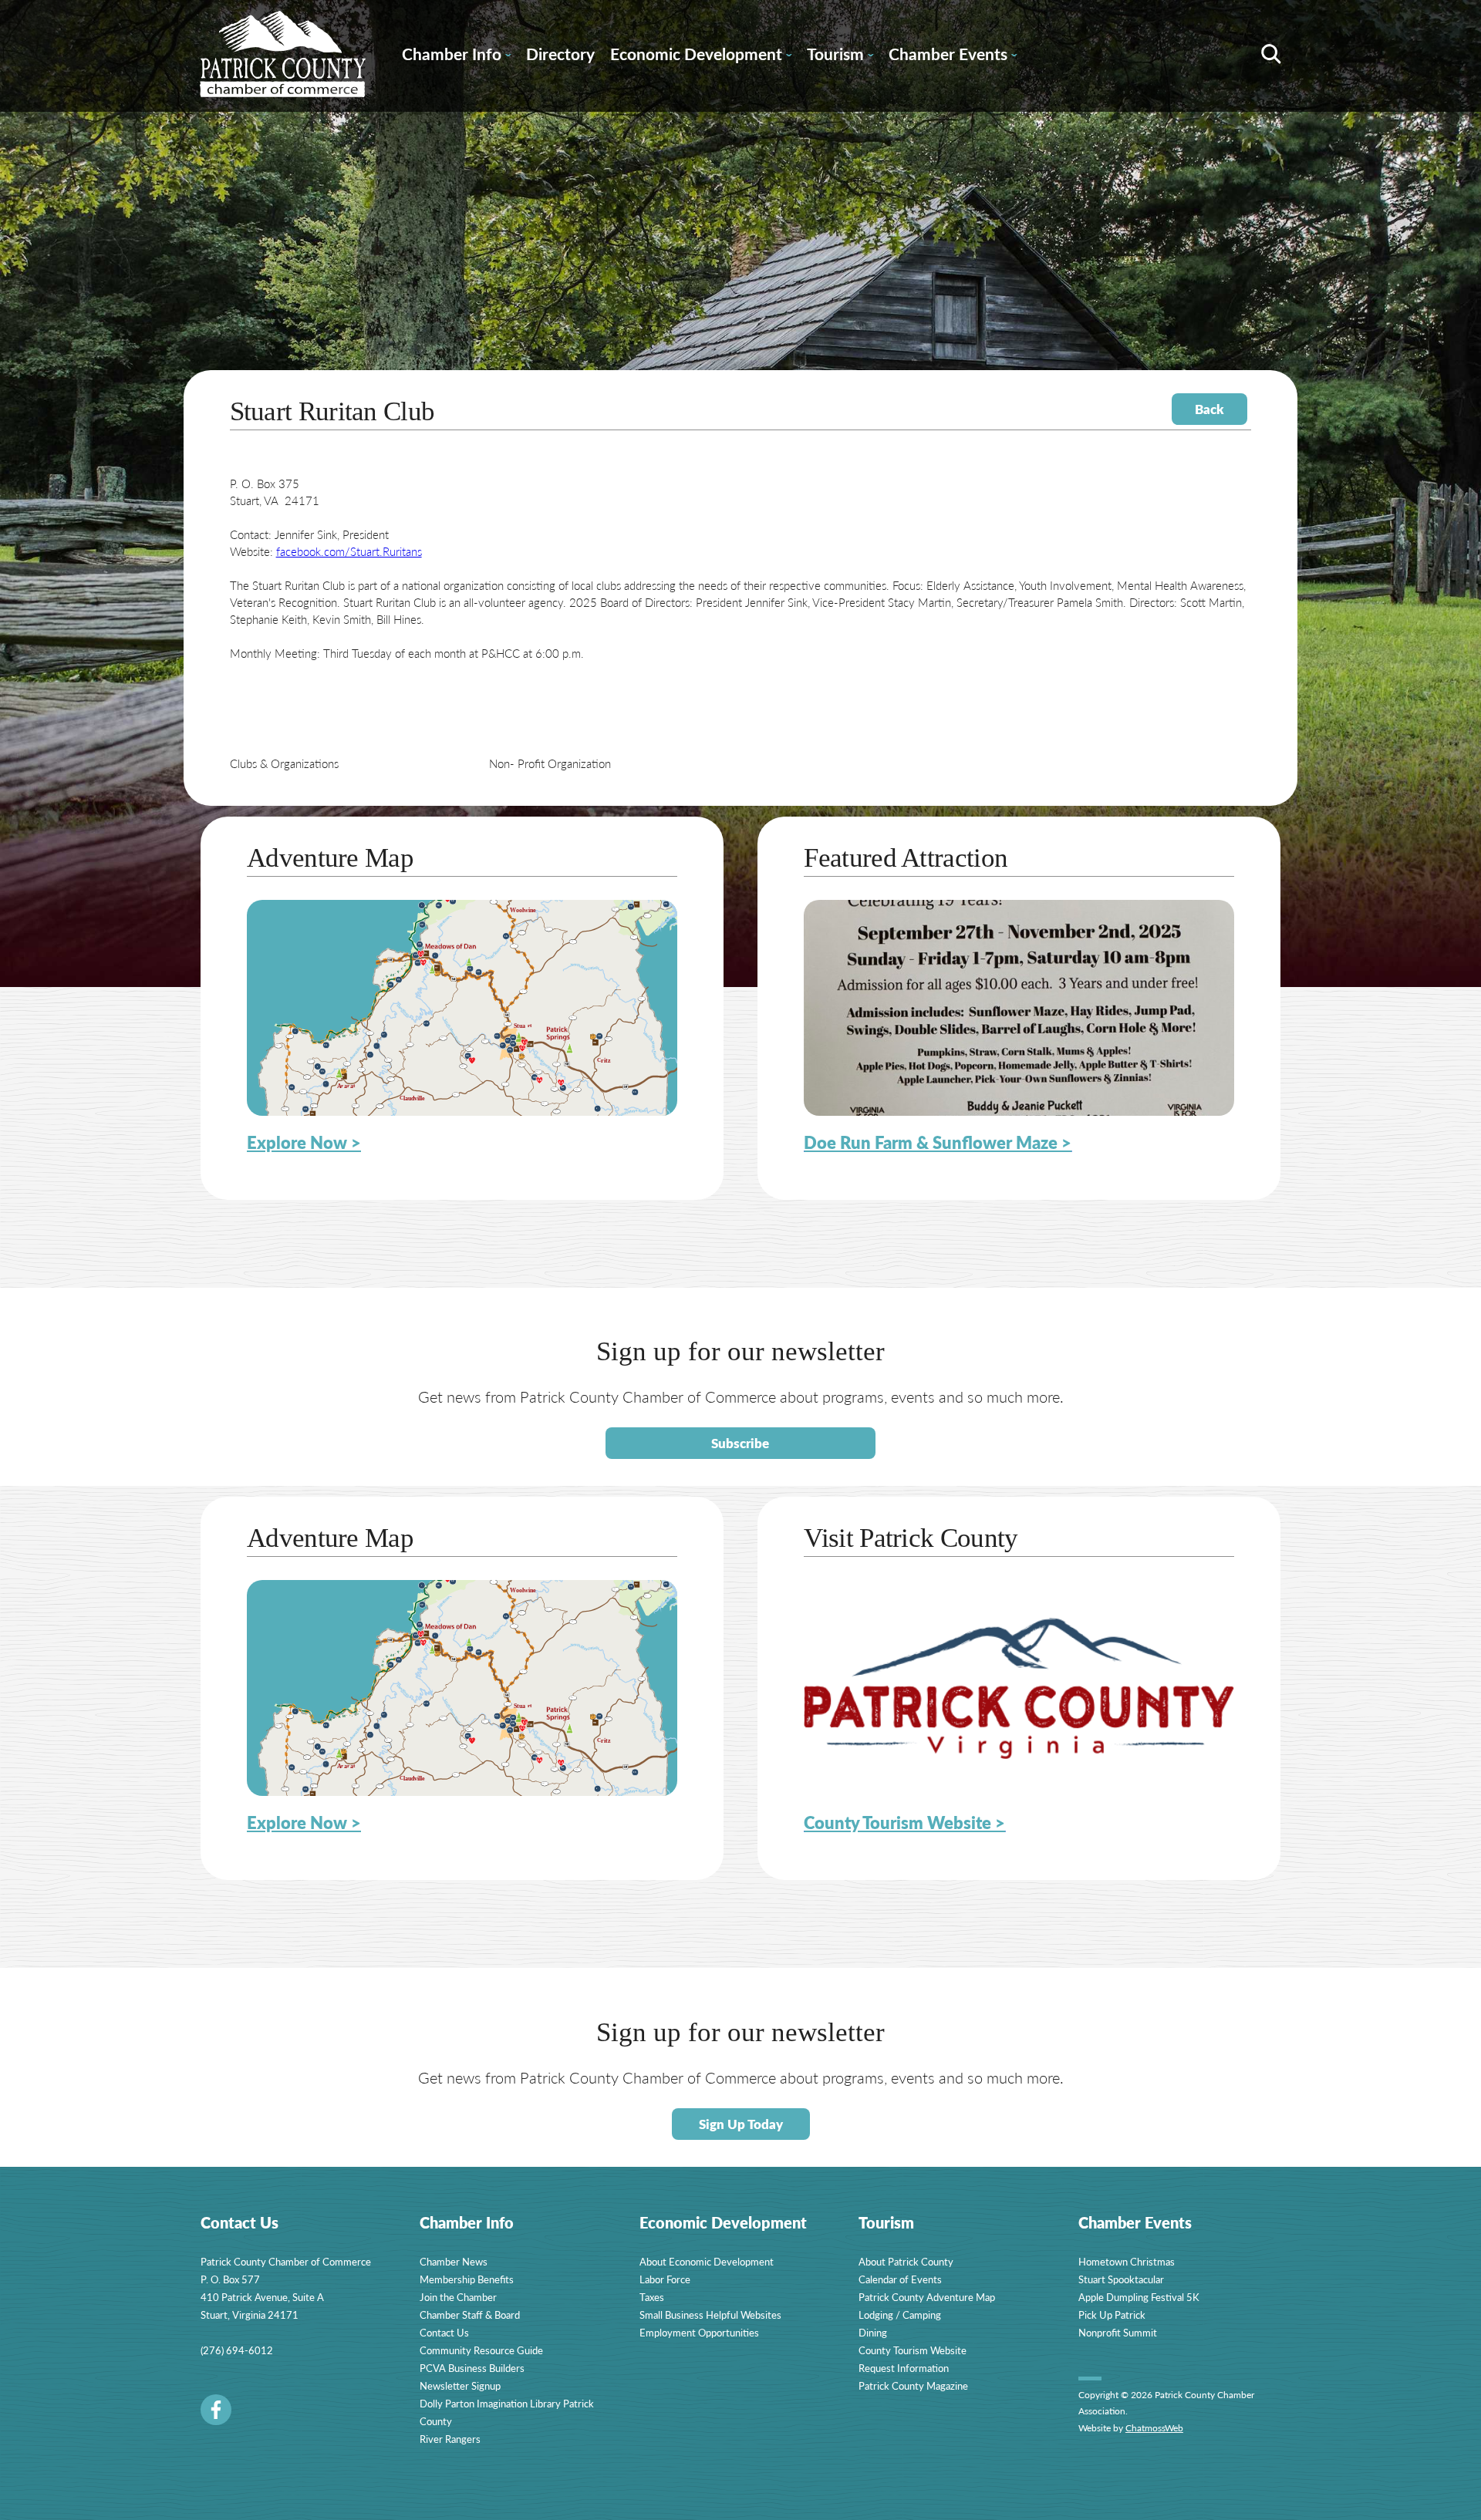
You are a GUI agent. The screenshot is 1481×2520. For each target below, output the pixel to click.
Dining (873, 2332)
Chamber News (454, 2261)
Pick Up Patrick (1112, 2314)
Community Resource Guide (481, 2350)
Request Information (904, 2368)
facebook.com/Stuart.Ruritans (349, 551)
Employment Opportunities (699, 2332)
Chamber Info (456, 56)
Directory (560, 54)
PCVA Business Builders (472, 2368)
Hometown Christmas (1127, 2261)
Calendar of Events (900, 2279)
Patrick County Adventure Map (927, 2297)
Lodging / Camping (900, 2314)
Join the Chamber (458, 2297)
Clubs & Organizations (284, 763)
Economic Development (701, 56)
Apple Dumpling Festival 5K (1139, 2297)
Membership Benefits (467, 2279)
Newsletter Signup (460, 2385)
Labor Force (665, 2279)
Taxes (652, 2297)
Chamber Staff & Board (470, 2314)
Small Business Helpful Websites (710, 2314)
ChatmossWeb (1154, 2428)
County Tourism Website (913, 2350)
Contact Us (444, 2332)
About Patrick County (906, 2261)
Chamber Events (953, 56)
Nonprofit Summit (1118, 2332)
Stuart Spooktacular (1121, 2279)
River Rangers (450, 2439)
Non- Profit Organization (550, 763)
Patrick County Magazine (913, 2385)
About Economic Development (707, 2261)
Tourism (840, 56)
